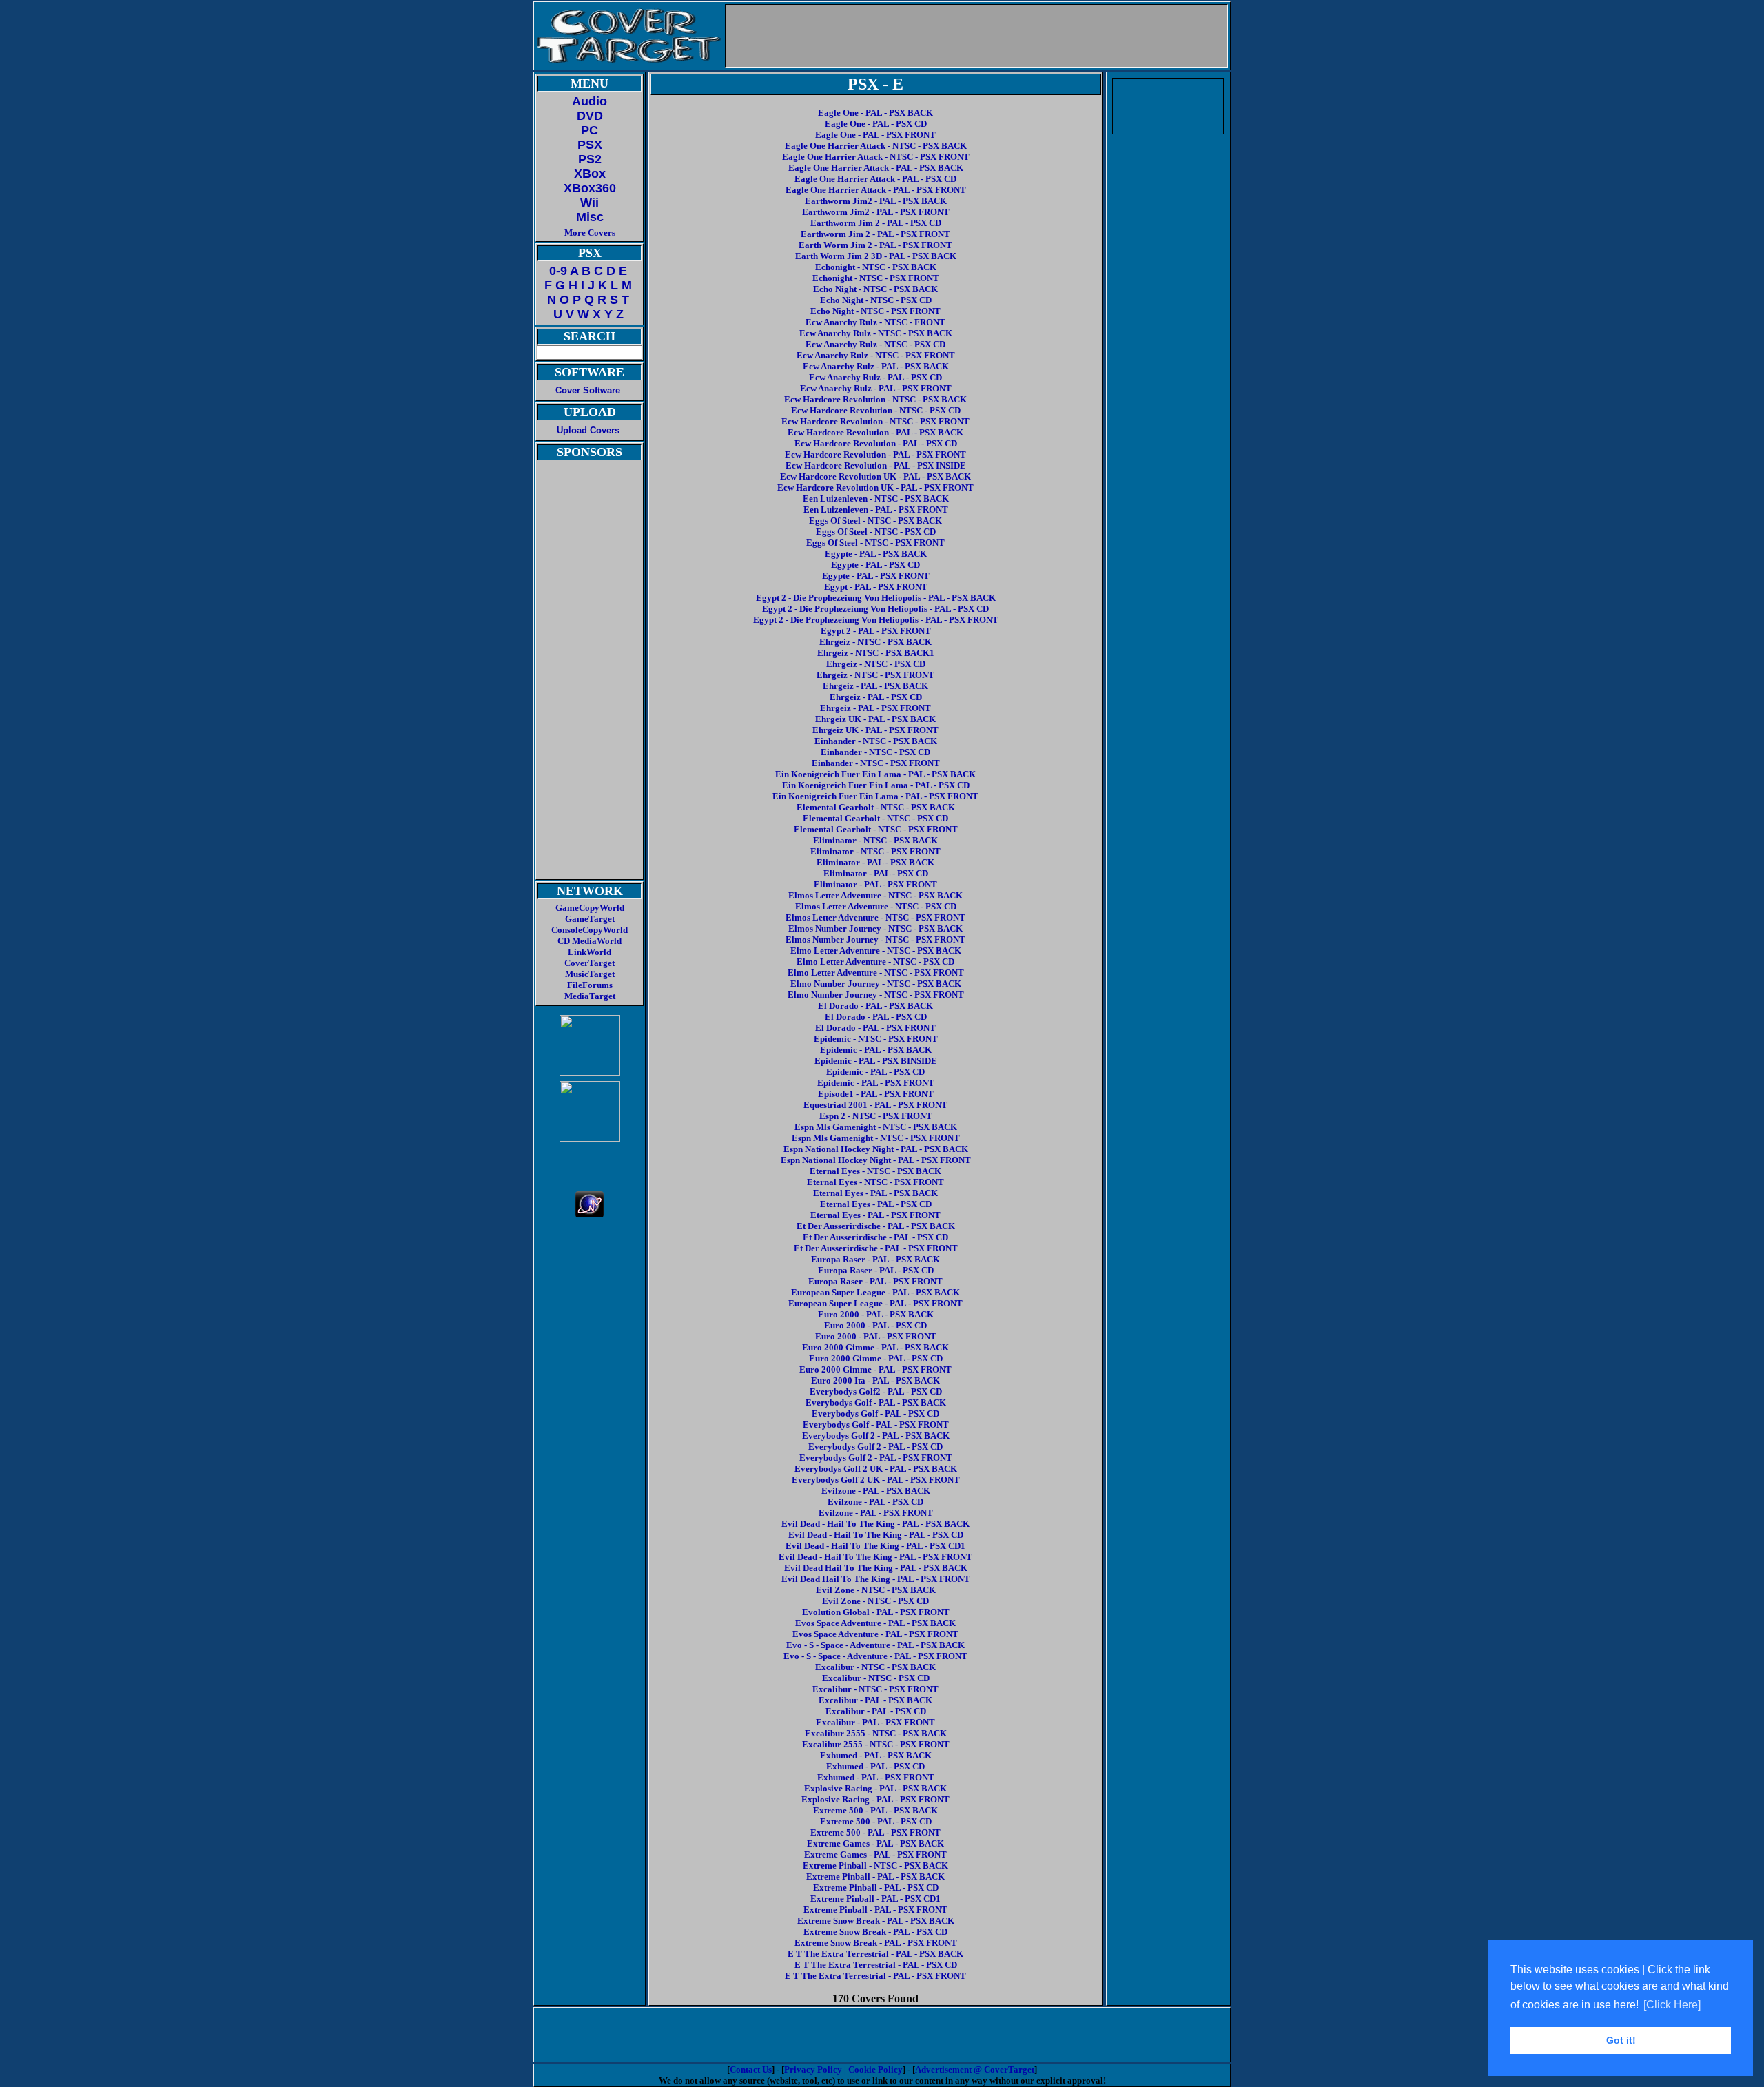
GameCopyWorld (590, 908)
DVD (590, 116)
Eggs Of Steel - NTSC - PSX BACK (875, 521)
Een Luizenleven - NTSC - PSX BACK (876, 498)
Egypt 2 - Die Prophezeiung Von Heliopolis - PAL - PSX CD (875, 609)
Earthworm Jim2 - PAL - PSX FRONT (876, 212)
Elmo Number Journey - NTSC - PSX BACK (876, 984)
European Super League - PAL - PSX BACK (875, 1292)
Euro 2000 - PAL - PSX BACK (876, 1314)
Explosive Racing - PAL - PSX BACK (875, 1788)
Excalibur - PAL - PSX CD (876, 1711)
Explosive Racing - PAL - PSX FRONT (875, 1799)
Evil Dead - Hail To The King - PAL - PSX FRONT (875, 1557)
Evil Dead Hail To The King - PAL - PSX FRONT (876, 1579)
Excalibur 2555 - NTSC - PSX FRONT (876, 1744)
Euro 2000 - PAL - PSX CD (875, 1325)
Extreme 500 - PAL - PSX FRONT (875, 1832)
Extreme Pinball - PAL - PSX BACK (875, 1877)
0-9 (558, 271)
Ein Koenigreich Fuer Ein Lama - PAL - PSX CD (876, 785)
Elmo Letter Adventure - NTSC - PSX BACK (876, 950)
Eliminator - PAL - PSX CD (876, 873)
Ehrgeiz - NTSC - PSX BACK (875, 642)
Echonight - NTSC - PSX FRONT (876, 278)
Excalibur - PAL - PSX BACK (875, 1700)
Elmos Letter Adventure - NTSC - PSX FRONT (875, 917)
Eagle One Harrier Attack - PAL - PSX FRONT (876, 190)
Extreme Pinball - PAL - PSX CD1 (875, 1899)
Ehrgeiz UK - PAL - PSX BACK (875, 719)
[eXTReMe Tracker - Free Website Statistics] (589, 1214)
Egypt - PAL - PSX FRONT (876, 587)
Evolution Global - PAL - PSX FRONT (876, 1612)
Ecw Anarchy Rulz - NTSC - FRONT (875, 322)
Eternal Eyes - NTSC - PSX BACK (875, 1171)
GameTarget (590, 919)
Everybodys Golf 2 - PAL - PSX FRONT (876, 1458)
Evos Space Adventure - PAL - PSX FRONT (875, 1634)
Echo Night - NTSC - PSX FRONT (875, 311)
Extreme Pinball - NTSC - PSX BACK (875, 1865)
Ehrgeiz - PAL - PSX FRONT (875, 708)
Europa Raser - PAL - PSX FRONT (875, 1281)
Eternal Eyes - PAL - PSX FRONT (875, 1215)
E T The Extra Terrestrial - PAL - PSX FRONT (875, 1976)
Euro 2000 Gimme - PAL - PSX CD (876, 1358)
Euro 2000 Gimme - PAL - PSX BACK (875, 1347)
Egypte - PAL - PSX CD (875, 565)
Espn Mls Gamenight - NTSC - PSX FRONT (876, 1138)
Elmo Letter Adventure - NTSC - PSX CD (875, 962)
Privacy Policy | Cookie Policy (843, 2069)
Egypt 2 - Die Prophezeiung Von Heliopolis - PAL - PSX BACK (876, 598)
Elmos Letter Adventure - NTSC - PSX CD (876, 906)
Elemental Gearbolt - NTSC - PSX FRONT (876, 829)
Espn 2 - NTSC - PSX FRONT (876, 1116)
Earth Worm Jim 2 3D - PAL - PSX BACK (876, 256)
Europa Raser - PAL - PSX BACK (875, 1259)
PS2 (590, 159)
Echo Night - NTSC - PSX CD (876, 300)
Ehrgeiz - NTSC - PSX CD (876, 664)
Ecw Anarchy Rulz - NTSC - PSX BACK (876, 333)
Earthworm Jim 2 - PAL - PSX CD (876, 223)
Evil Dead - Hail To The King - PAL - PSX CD (876, 1535)
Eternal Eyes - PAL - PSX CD (876, 1204)
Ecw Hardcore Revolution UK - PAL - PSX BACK (875, 476)
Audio (589, 101)
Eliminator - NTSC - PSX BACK (875, 840)
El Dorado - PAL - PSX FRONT (875, 1028)
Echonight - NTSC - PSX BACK (876, 267)
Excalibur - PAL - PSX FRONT (875, 1722)
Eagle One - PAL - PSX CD (876, 124)
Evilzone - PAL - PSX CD (875, 1502)
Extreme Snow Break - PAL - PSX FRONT (876, 1943)
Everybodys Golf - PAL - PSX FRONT (876, 1425)
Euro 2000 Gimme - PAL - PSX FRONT (875, 1369)
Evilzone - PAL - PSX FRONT (876, 1513)
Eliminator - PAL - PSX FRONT (875, 884)
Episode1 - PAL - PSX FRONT (876, 1094)
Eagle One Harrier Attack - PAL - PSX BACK (876, 168)
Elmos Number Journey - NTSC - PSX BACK (875, 928)
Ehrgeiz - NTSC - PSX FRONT (875, 675)
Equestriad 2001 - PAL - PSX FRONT (875, 1105)
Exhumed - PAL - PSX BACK (876, 1755)
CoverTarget (589, 963)
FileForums (590, 985)
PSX (590, 145)
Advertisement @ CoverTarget (975, 2069)
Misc (590, 217)
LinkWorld (589, 952)
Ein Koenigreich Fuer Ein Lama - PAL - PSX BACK (875, 774)
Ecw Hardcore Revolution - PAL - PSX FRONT (875, 454)
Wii (589, 203)
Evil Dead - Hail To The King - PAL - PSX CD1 (875, 1546)
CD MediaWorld (589, 941)
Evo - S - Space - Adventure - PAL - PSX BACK (875, 1645)
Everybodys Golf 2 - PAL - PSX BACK (876, 1436)
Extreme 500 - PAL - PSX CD (876, 1821)
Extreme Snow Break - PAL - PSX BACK (876, 1921)
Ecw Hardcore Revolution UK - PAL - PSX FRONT (875, 487)
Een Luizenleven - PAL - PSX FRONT (876, 510)
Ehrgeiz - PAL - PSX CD (876, 697)
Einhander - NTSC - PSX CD (875, 752)
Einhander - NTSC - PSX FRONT (876, 763)
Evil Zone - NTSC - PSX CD (875, 1601)
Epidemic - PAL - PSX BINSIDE (876, 1061)
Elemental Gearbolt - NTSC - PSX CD (875, 818)
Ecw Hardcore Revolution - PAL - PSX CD (876, 443)
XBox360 (590, 188)
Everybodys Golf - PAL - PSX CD (875, 1413)
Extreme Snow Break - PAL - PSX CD (875, 1932)
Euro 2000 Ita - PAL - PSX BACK (875, 1380)
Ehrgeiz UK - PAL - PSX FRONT (875, 730)
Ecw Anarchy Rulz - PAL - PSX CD (875, 377)
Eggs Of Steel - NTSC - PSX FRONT (875, 543)
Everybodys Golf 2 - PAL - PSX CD (875, 1447)
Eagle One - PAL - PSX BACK (875, 113)
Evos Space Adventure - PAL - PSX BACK (875, 1623)
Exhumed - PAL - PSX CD (875, 1766)
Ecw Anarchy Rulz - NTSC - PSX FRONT (876, 355)
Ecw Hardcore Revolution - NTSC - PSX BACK (875, 399)
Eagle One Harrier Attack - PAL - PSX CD (875, 179)
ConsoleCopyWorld (589, 930)
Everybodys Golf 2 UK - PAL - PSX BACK (876, 1469)
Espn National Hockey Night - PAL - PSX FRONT (876, 1160)
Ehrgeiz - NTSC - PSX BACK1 (876, 653)
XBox (590, 174)
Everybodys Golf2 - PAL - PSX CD (876, 1391)
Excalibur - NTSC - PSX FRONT (875, 1689)
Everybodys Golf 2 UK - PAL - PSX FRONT (876, 1480)
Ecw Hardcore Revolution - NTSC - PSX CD (876, 410)
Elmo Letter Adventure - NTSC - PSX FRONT (876, 973)
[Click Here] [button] (1672, 2005)
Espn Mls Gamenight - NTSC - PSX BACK (876, 1127)
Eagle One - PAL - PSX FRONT (875, 135)
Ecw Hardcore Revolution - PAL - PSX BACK (875, 432)
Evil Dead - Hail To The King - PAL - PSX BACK (875, 1524)
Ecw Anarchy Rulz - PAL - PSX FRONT (876, 388)
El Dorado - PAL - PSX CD (876, 1017)
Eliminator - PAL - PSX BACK (875, 862)
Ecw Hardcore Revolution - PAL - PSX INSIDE (876, 465)
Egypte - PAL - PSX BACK (876, 554)
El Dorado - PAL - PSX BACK (875, 1006)
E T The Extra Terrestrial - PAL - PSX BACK (875, 1954)
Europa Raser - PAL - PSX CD (876, 1270)
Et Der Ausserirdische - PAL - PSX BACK (876, 1226)
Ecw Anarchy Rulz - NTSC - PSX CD (875, 344)
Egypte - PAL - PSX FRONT (876, 576)
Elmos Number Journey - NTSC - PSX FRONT (875, 939)
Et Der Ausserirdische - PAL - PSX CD (875, 1237)
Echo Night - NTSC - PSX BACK (875, 289)
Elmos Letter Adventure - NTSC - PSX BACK (875, 895)
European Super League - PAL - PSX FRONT (875, 1303)
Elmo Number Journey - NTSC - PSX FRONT (876, 995)
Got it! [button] (1621, 2040)
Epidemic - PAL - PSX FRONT (876, 1083)
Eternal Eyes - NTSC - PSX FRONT (875, 1182)
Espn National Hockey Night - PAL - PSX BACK (876, 1149)
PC (589, 130)
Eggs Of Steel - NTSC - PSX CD (876, 532)
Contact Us (751, 2069)
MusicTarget (590, 974)
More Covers (590, 233)
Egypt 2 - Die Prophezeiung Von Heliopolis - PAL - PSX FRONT (876, 620)
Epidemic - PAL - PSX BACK (876, 1050)
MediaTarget (590, 996)
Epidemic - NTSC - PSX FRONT (876, 1039)
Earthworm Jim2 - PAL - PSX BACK (876, 201)
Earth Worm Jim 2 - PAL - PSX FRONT (875, 245)
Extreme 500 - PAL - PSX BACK (875, 1810)
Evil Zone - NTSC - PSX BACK (876, 1590)
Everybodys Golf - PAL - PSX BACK (876, 1402)
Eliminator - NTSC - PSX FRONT (875, 851)
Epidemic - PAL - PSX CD (875, 1072)
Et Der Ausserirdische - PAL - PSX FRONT (876, 1248)
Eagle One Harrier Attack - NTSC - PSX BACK (876, 146)
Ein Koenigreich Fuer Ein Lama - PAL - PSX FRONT (875, 796)
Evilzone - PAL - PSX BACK (876, 1491)
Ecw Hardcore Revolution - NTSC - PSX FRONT (875, 421)
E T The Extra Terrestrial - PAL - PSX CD (876, 1965)
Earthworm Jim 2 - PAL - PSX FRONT (875, 234)
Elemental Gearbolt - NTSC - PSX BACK (876, 807)
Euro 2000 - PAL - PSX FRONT (876, 1336)
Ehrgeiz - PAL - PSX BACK (875, 686)
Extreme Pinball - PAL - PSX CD (876, 1888)
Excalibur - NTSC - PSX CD (876, 1678)
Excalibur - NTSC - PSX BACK (875, 1667)
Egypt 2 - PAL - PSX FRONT (876, 631)
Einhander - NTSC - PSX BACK (876, 741)
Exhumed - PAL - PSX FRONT (876, 1777)
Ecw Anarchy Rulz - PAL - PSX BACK (876, 366)
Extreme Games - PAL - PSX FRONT (875, 1854)
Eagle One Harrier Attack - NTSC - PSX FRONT (876, 157)
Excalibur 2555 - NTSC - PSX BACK (876, 1733)
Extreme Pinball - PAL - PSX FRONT (875, 1910)
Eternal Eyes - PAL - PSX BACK (875, 1193)
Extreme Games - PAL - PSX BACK (875, 1843)
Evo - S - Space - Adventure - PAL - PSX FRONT (875, 1656)
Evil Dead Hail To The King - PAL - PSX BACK (876, 1568)
